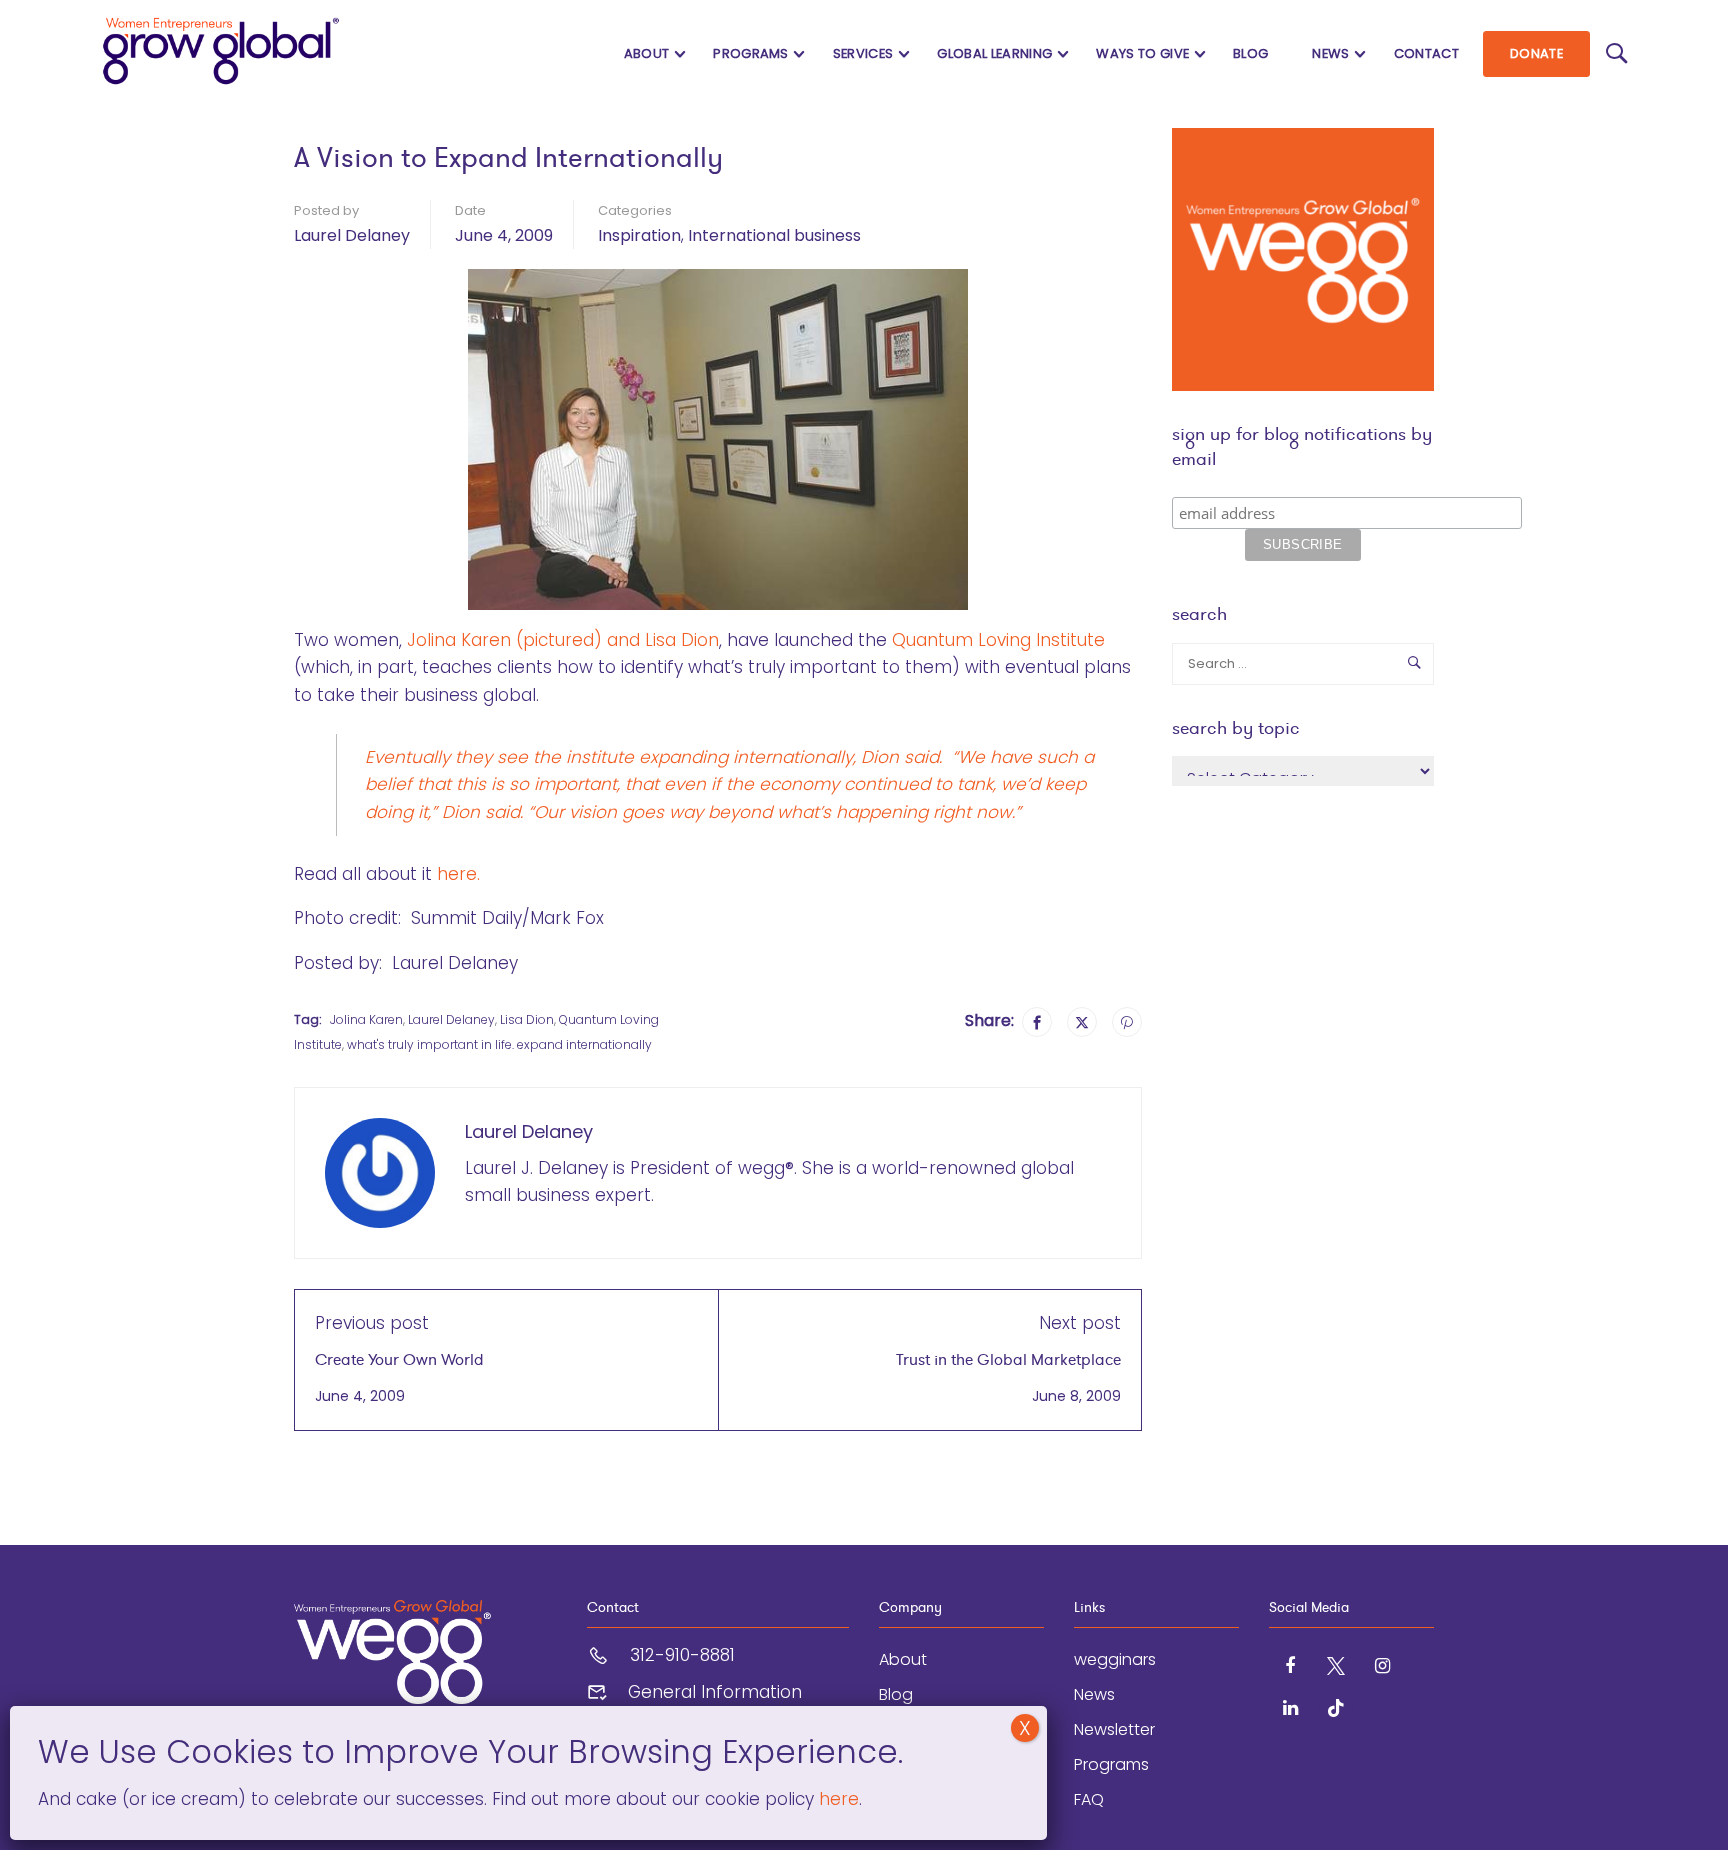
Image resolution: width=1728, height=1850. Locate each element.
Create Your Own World (399, 1359)
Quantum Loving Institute (998, 640)
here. (458, 874)
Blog (1250, 53)
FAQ (1089, 1799)
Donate (1536, 53)
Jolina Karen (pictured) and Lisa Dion (563, 640)
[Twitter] (1082, 1022)
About (647, 53)
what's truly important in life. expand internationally (499, 1044)
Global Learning (994, 53)
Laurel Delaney (352, 235)
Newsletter (1114, 1729)
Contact (1426, 53)
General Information (715, 1692)
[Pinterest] (1127, 1022)
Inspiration (639, 235)
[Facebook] (1037, 1022)
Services (863, 53)
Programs (751, 53)
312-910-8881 (682, 1655)
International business (774, 235)
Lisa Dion (527, 1019)
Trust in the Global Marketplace (1008, 1359)
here (836, 1799)
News (1330, 53)
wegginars (1115, 1659)
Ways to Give (1142, 53)
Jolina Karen (366, 1019)
